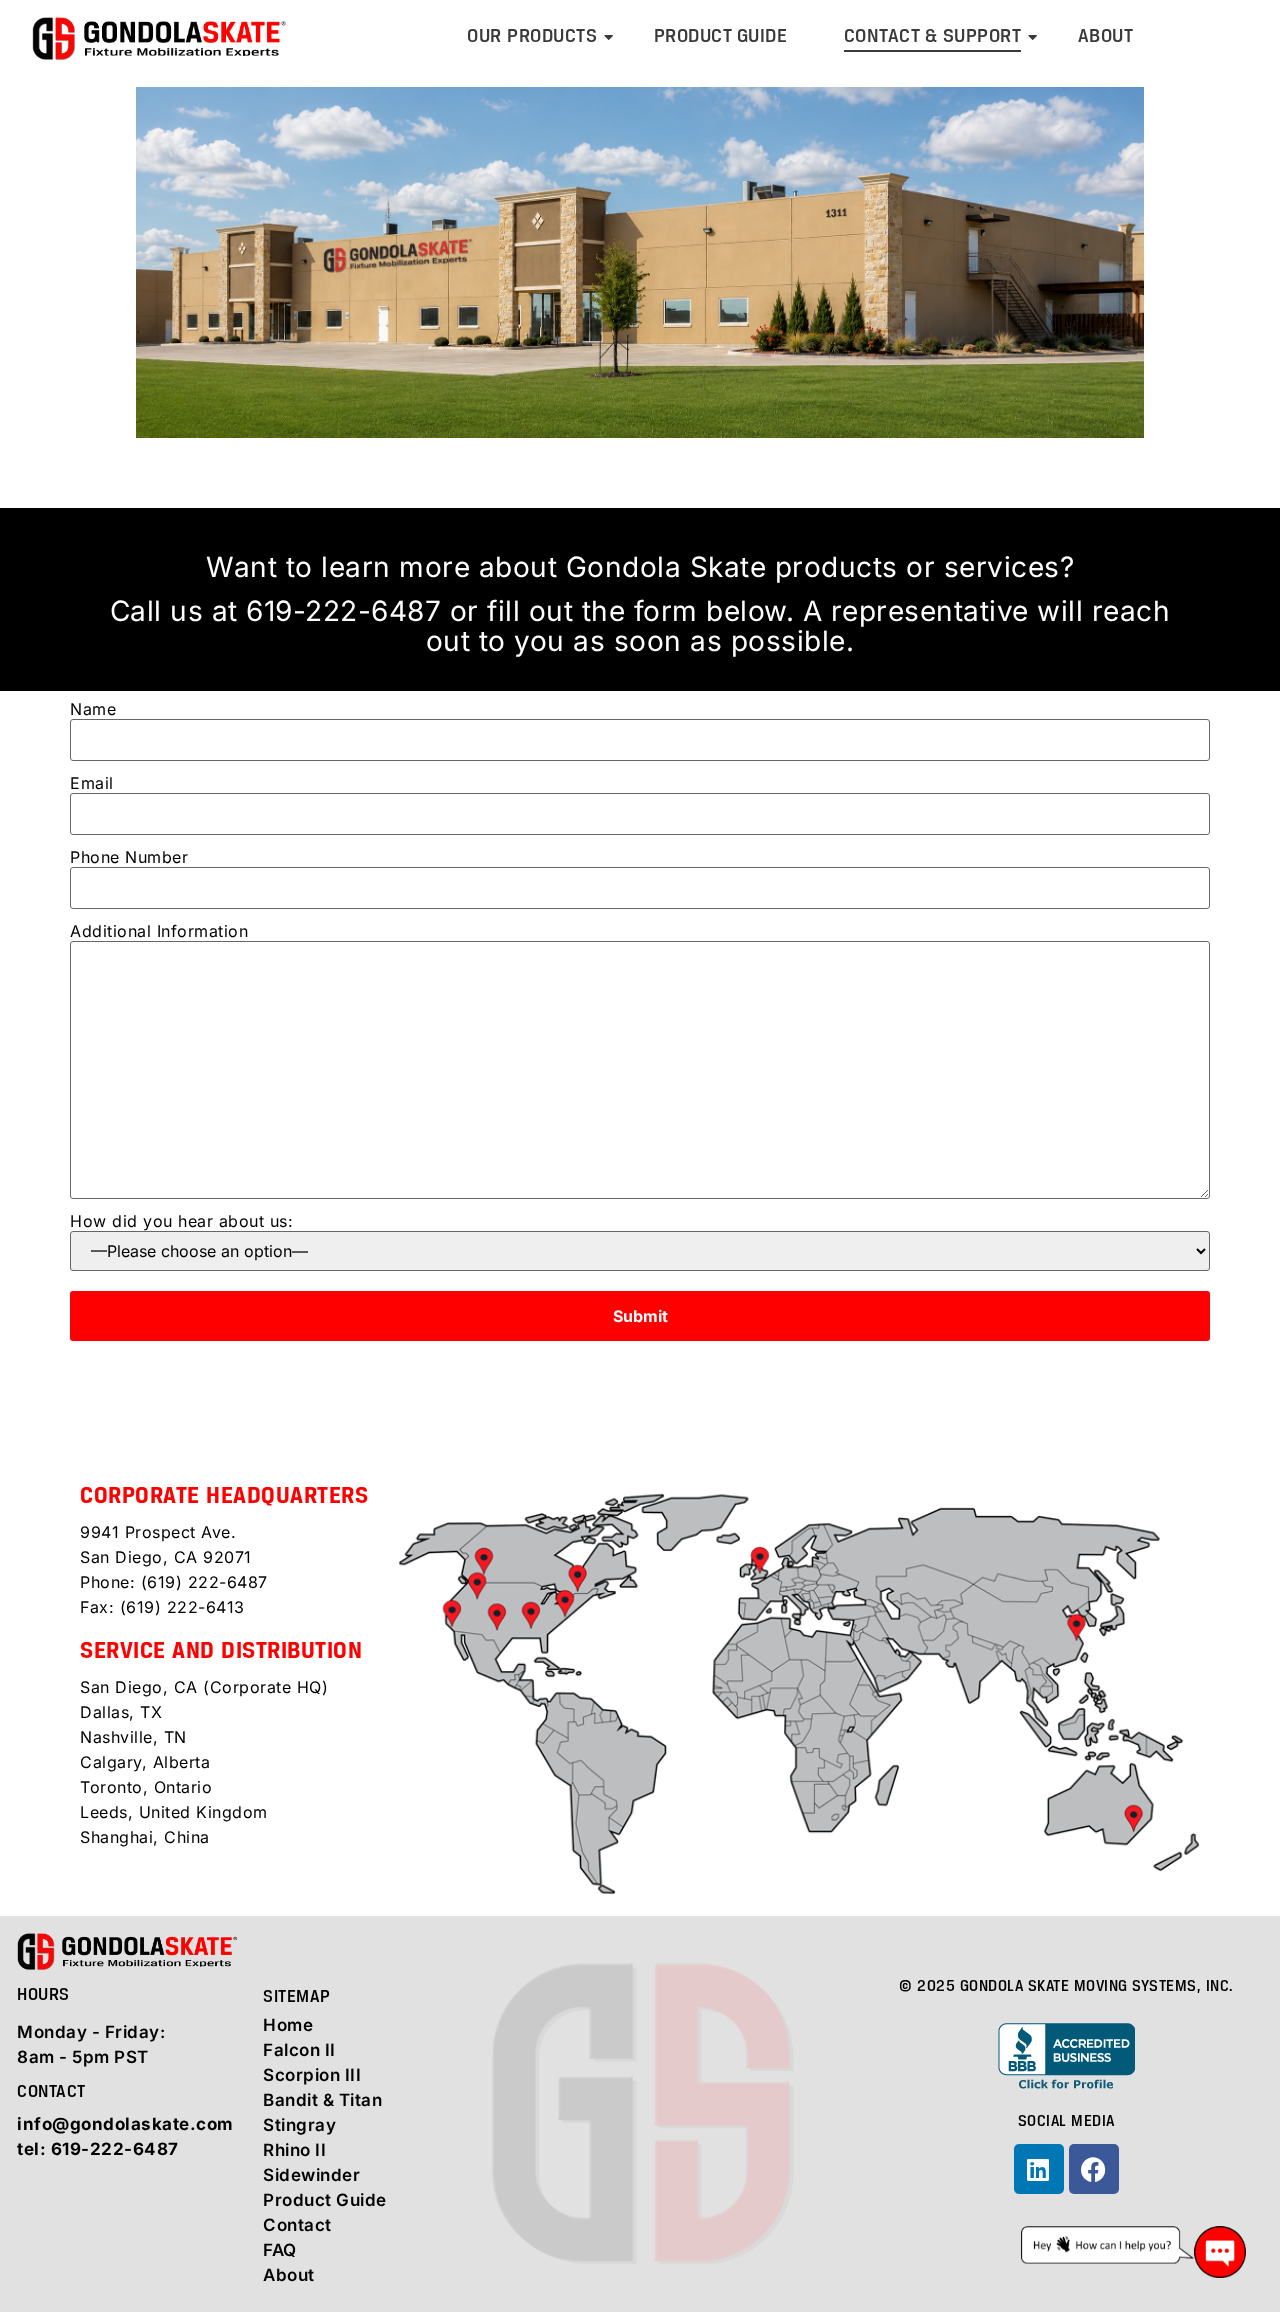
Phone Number (129, 858)
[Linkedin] (1039, 2169)
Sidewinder (311, 2175)
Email (92, 784)
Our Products (532, 37)
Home (288, 2025)
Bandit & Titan (322, 2100)
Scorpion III (312, 2075)
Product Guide (721, 37)
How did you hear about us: (181, 1222)
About (1106, 37)
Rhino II (294, 2150)
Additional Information (159, 932)
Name (93, 710)
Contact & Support (933, 37)
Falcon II (299, 2050)
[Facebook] (1094, 2169)
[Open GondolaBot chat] (1133, 2252)
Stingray (299, 2125)
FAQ (280, 2250)
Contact (297, 2225)
